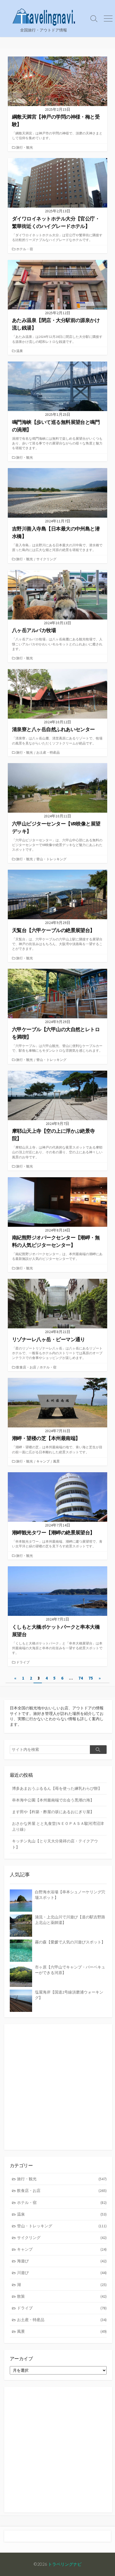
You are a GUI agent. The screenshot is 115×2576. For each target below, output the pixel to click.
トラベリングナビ (65, 2564)
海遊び (62, 2261)
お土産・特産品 (48, 752)
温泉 (20, 351)
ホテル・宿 (25, 249)
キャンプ (43, 1461)
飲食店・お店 (26, 1367)
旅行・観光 (25, 147)
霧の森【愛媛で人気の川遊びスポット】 (70, 1942)
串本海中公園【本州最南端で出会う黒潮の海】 (53, 1800)
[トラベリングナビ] (44, 15)
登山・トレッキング (51, 859)
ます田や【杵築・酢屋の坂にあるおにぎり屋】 (53, 1812)
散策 (62, 2296)
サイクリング (46, 559)
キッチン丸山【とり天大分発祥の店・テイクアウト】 (55, 1844)
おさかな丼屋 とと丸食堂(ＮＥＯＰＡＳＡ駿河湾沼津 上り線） (58, 1826)
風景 (56, 1461)
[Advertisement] (57, 2087)
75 (91, 1678)
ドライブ (23, 1662)
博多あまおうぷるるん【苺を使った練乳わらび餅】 (57, 1788)
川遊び (62, 2273)
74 (81, 1678)
